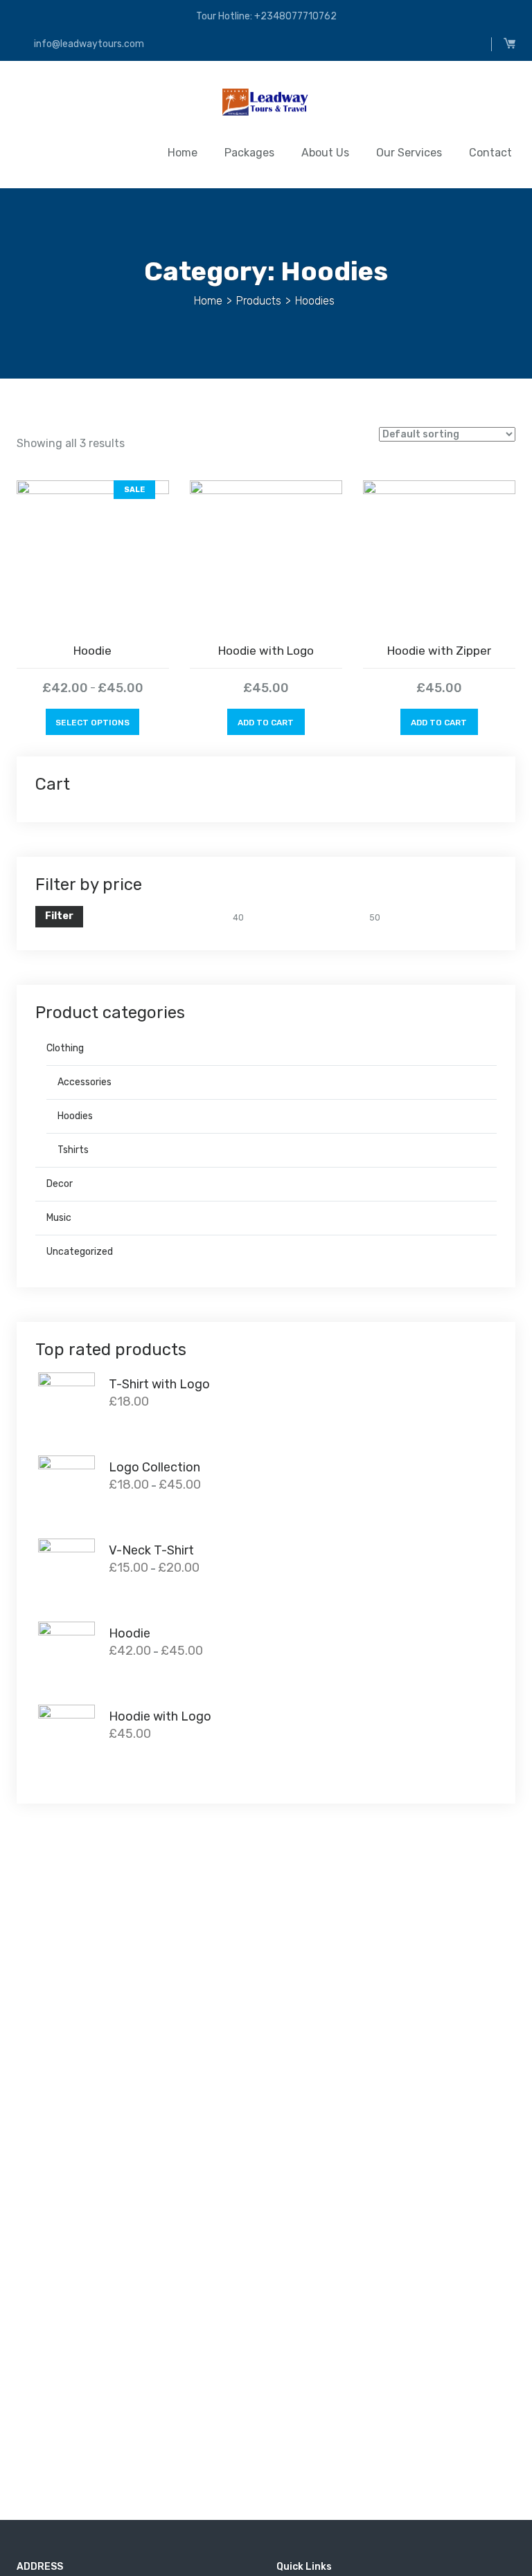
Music (59, 1218)
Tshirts (73, 1150)
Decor (60, 1184)
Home (183, 153)
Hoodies (75, 1116)
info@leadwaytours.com (88, 44)
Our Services (409, 153)
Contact (490, 153)
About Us (325, 153)
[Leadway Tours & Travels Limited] (266, 105)
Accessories (85, 1082)
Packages (249, 153)
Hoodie (92, 651)
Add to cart (266, 723)
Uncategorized (80, 1252)
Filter (59, 916)
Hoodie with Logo (266, 651)
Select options (92, 723)
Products (259, 301)
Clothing (65, 1048)
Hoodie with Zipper (439, 651)
